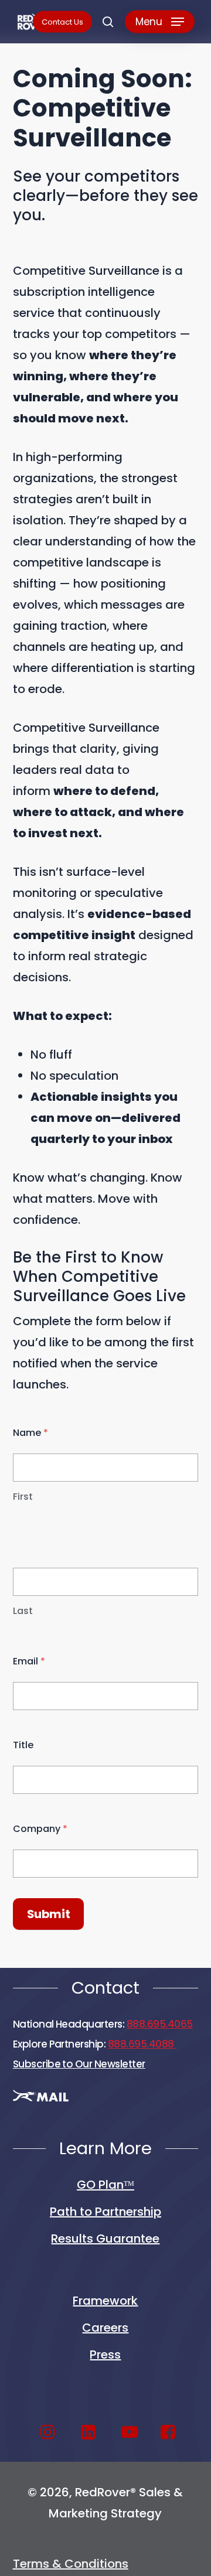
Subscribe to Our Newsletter (79, 2064)
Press (105, 2355)
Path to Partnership (105, 2212)
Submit (49, 1914)
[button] (160, 22)
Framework (105, 2301)
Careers (105, 2328)
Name (30, 1433)
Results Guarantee (105, 2239)
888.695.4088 (142, 2044)
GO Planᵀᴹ (105, 2185)
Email (29, 1661)
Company (40, 1829)
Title (23, 1745)
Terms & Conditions (71, 2564)
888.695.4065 (160, 2024)
